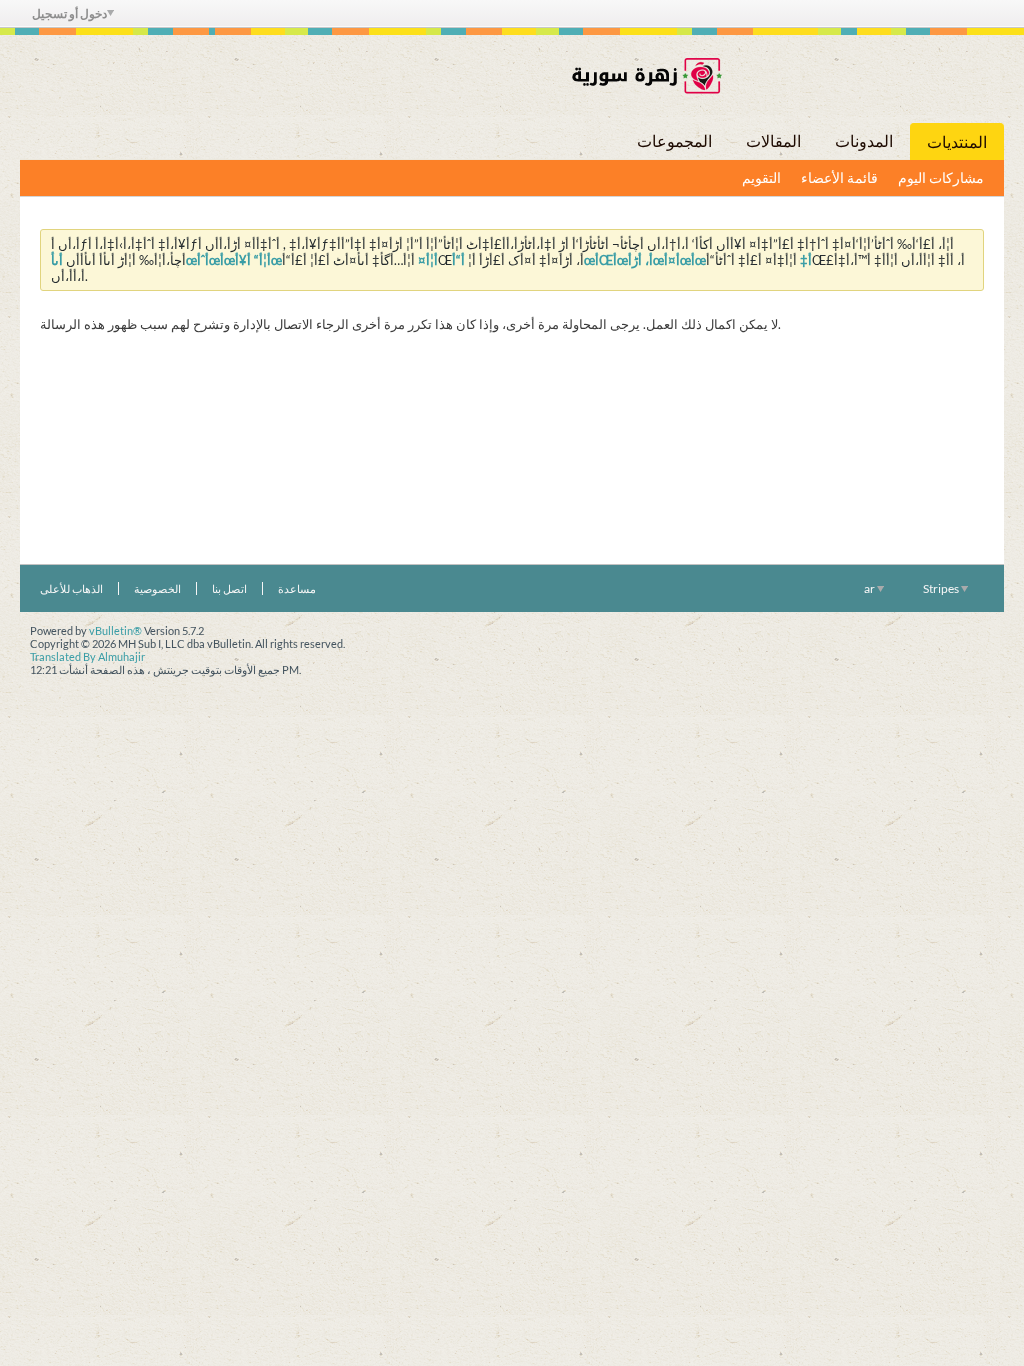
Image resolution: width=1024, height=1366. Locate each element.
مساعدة (297, 588)
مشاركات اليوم (941, 177)
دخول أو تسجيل (69, 13)
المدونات (864, 140)
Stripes (942, 588)
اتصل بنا (229, 588)
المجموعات (674, 140)
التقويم (761, 177)
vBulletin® (115, 630)
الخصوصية (157, 588)
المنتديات (957, 141)
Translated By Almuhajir (87, 656)
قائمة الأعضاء (839, 177)
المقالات (773, 140)
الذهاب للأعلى (71, 588)
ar (870, 588)
